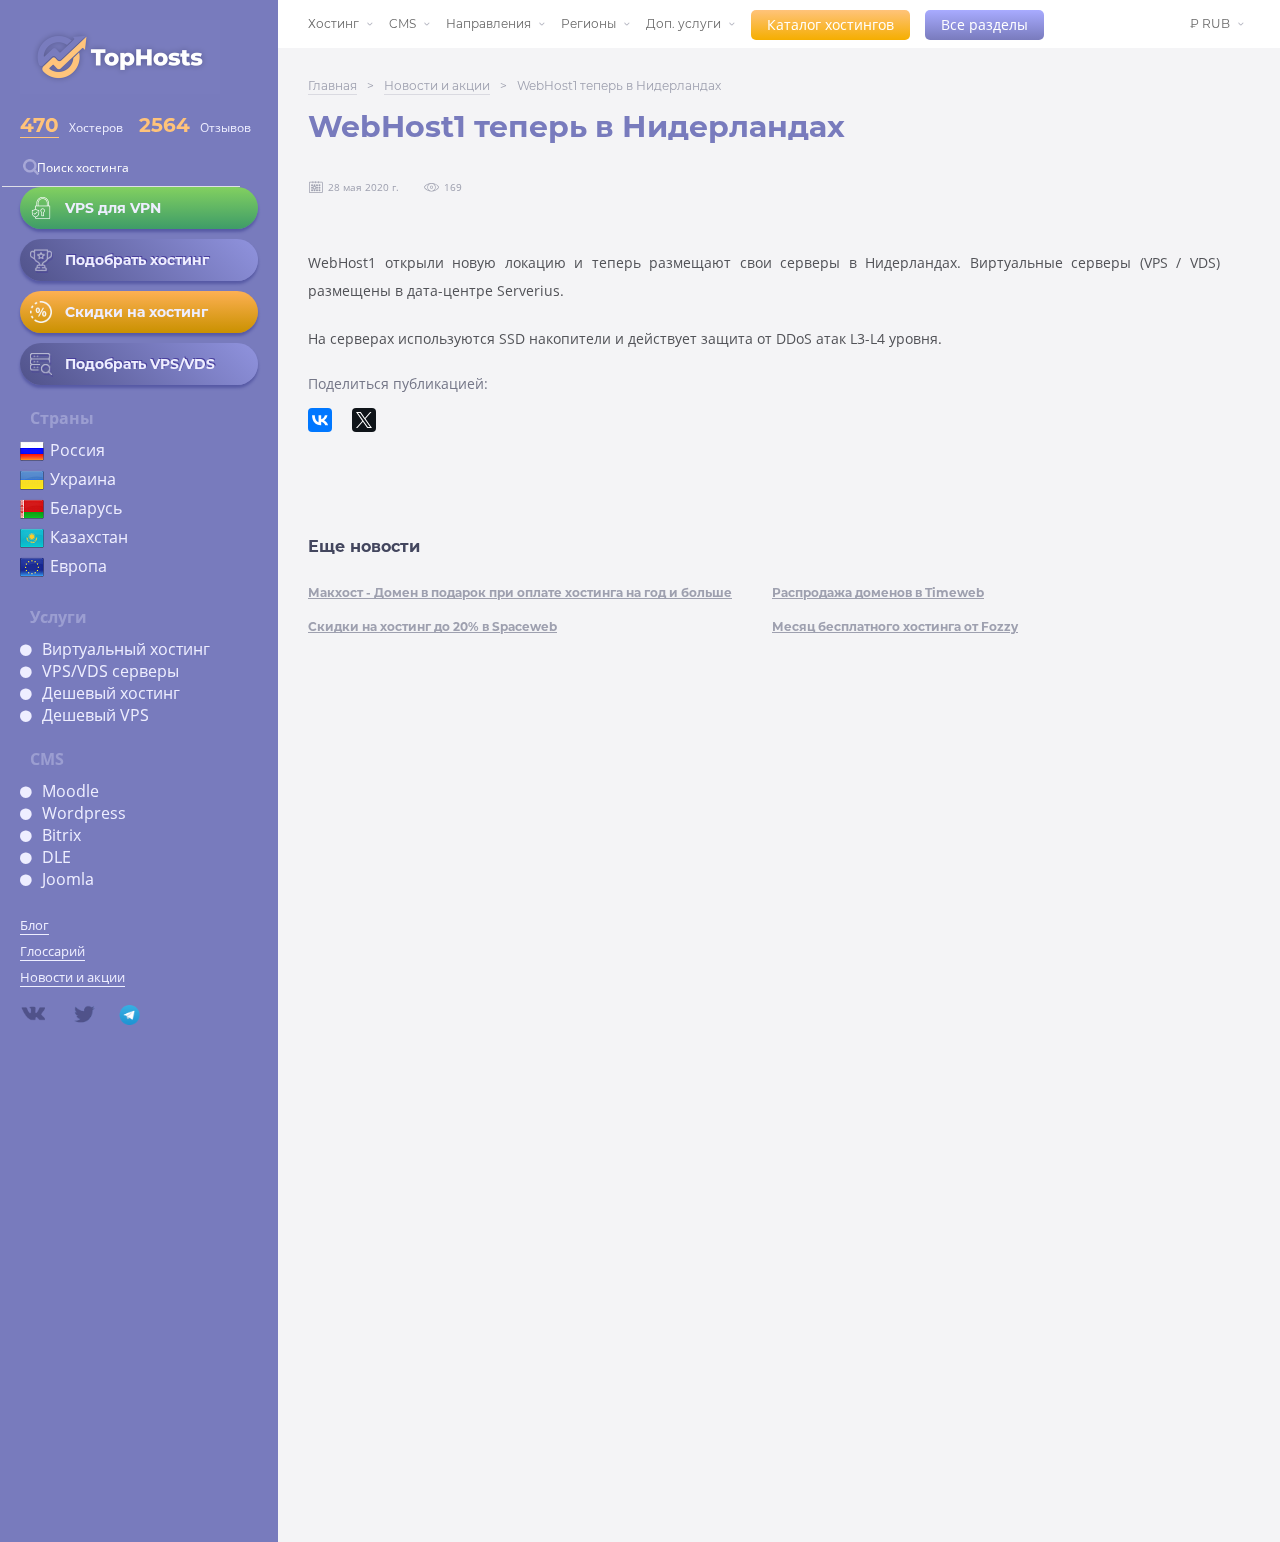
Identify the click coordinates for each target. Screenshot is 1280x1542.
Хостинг (333, 23)
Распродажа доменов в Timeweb (878, 592)
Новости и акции (72, 977)
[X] (364, 420)
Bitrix (61, 835)
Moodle (70, 791)
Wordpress (84, 813)
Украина (83, 479)
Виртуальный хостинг (126, 649)
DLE (56, 857)
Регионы (588, 23)
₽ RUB (1210, 23)
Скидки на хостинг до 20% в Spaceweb (432, 626)
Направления (488, 23)
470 (39, 125)
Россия (77, 450)
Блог (34, 925)
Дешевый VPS (95, 715)
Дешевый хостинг (111, 693)
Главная (332, 85)
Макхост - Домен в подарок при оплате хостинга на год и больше (520, 592)
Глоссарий (52, 951)
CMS (402, 23)
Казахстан (89, 537)
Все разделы (984, 24)
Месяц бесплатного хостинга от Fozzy (895, 626)
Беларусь (86, 508)
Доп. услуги (683, 23)
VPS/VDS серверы (110, 671)
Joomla (68, 879)
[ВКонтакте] (320, 420)
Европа (78, 566)
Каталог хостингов (830, 24)
